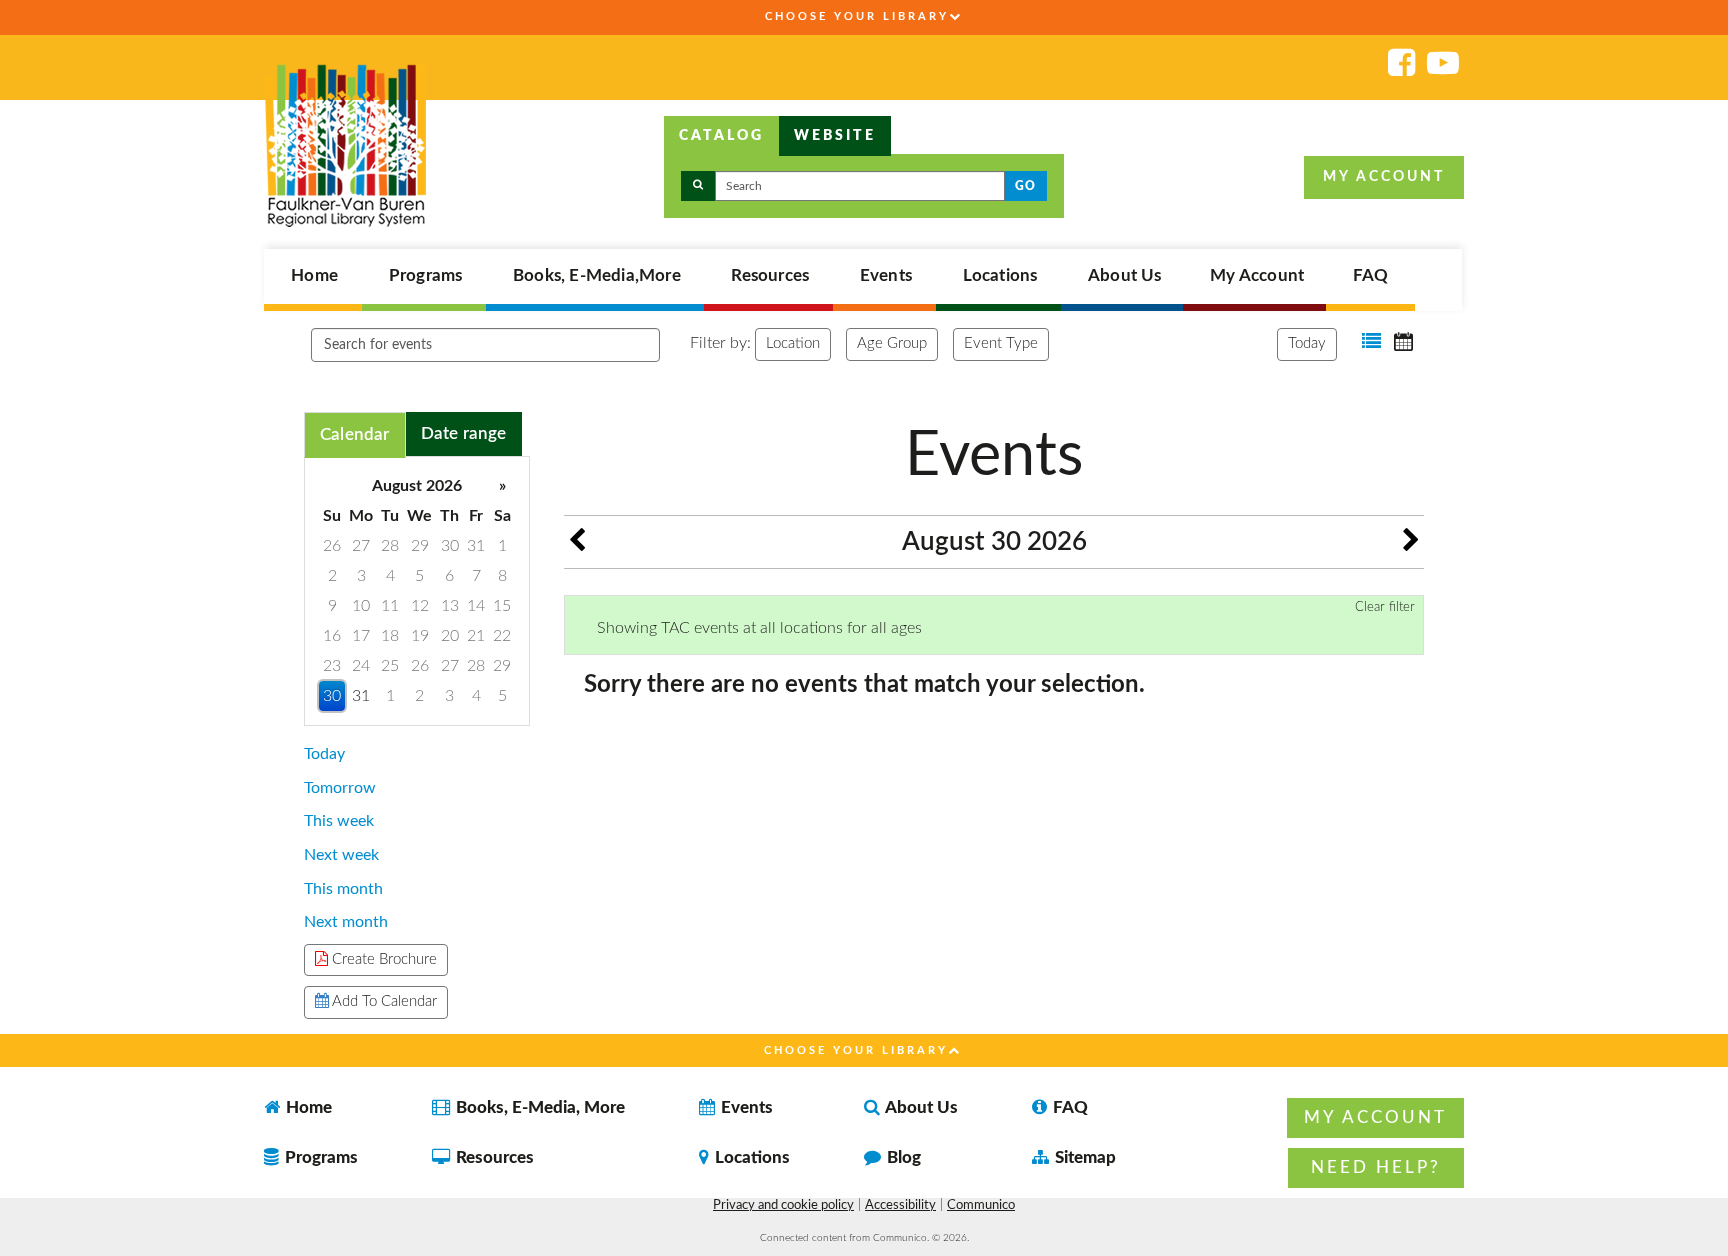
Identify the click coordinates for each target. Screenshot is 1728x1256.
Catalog (721, 136)
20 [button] (450, 636)
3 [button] (361, 576)
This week (339, 821)
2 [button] (332, 576)
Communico (981, 1205)
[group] (417, 591)
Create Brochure (382, 959)
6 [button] (449, 576)
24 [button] (361, 666)
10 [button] (361, 606)
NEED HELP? (1376, 1167)
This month (343, 889)
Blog (902, 1157)
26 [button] (332, 546)
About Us (1125, 276)
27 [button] (361, 546)
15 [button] (502, 606)
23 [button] (332, 666)
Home (314, 276)
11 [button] (390, 606)
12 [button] (420, 606)
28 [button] (390, 546)
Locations (1000, 276)
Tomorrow (340, 788)
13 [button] (450, 606)
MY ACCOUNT (1384, 177)
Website (835, 136)
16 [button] (332, 636)
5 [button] (419, 576)
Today (1307, 343)
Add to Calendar (383, 1001)
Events (886, 276)
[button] (1371, 341)
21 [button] (476, 636)
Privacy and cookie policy (783, 1205)
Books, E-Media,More (597, 276)
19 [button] (420, 636)
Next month (346, 922)
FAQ (1371, 276)
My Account (1257, 276)
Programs (426, 276)
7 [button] (476, 576)
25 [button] (390, 666)
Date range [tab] (464, 433)
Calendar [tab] (355, 434)
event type (1001, 343)
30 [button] (450, 546)
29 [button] (420, 546)
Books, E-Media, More (538, 1107)
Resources (770, 276)
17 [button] (361, 636)
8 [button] (502, 576)
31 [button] (476, 546)
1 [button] (502, 546)
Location (793, 343)
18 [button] (390, 636)
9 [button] (332, 606)
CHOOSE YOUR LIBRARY (857, 16)
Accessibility (900, 1205)
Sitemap (1083, 1157)
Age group (892, 343)
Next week (341, 855)
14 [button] (476, 606)
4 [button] (390, 576)
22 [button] (502, 636)
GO (1025, 186)
